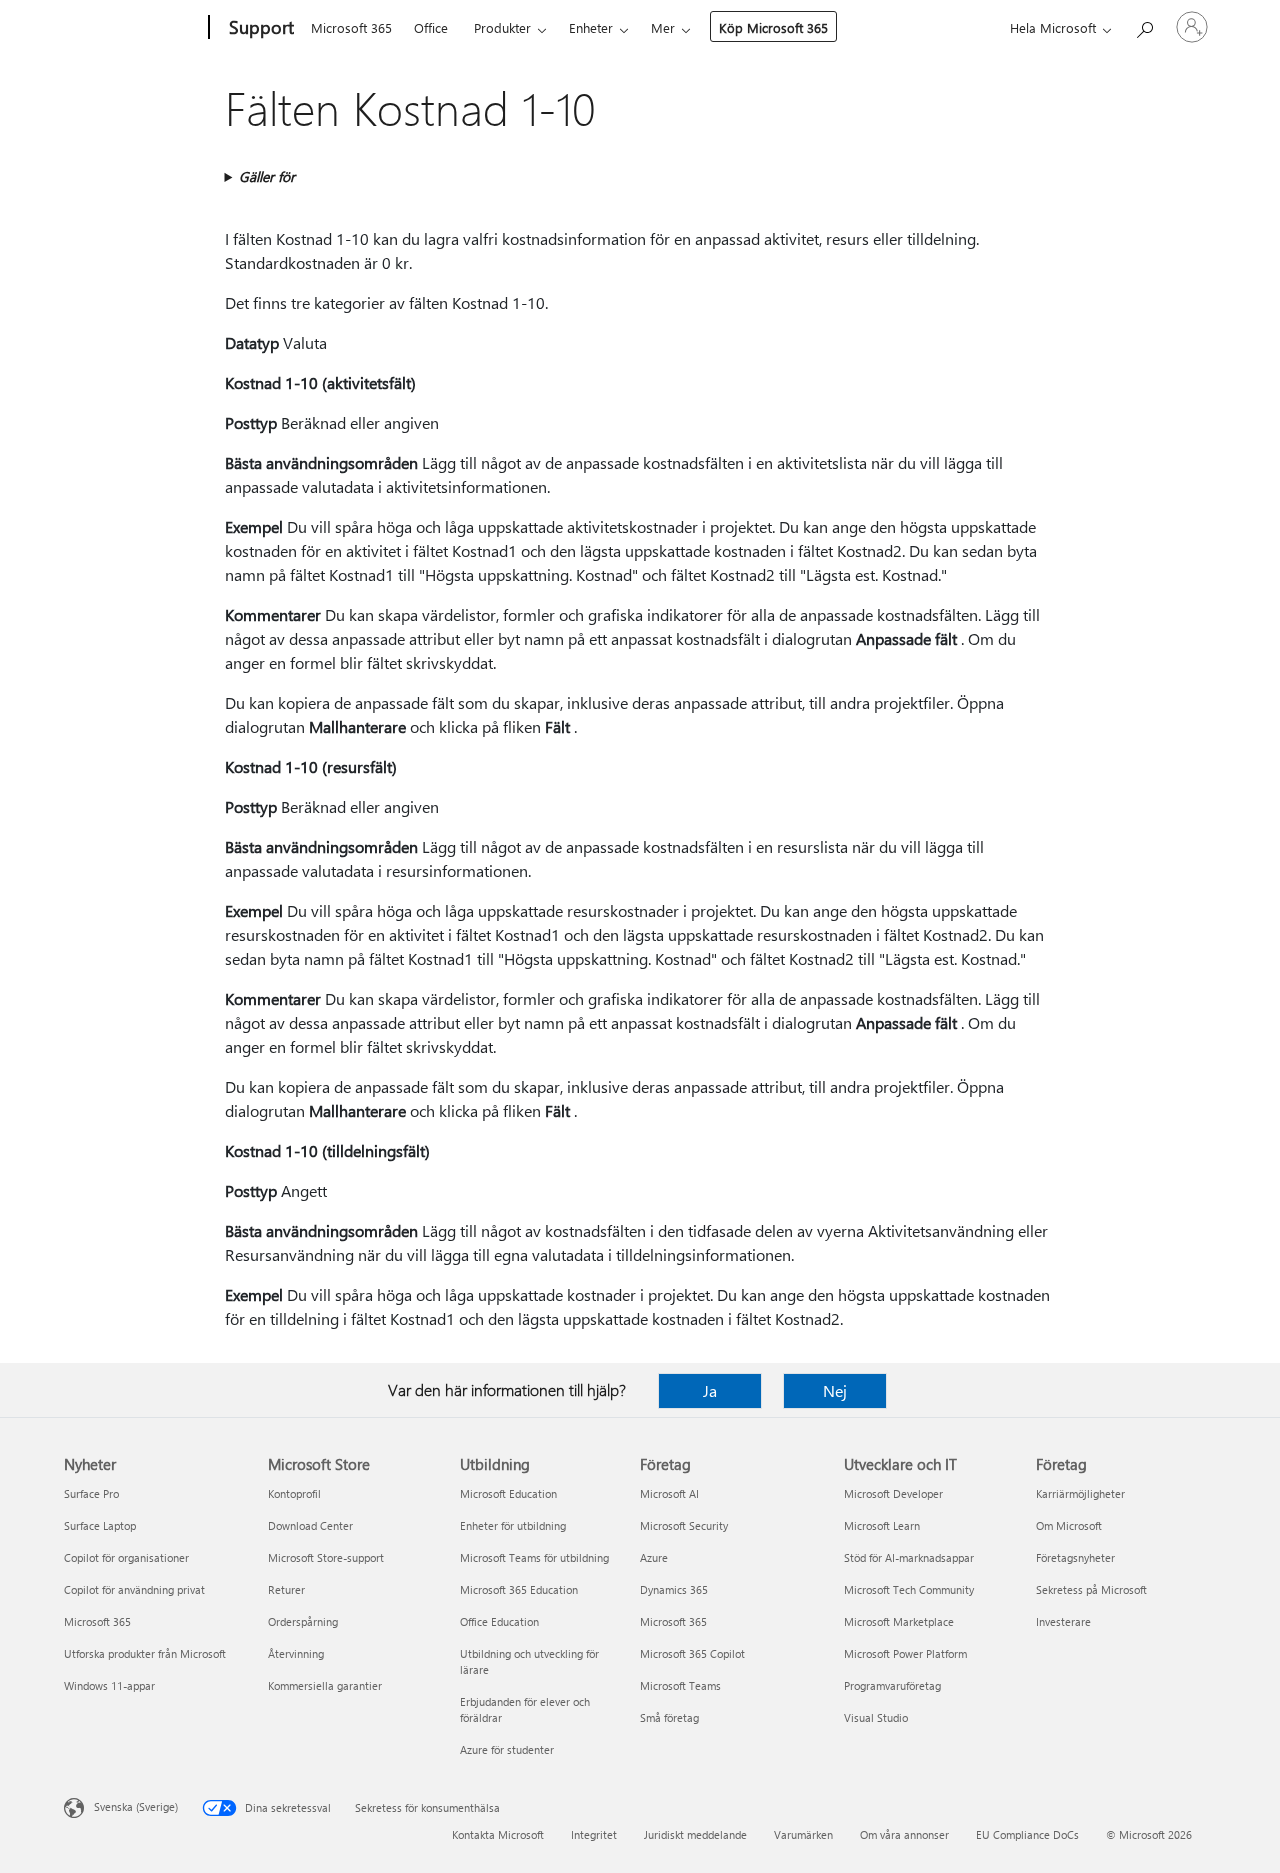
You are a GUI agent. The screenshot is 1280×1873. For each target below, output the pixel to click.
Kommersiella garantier (325, 1685)
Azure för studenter (507, 1749)
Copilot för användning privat (134, 1589)
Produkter (502, 27)
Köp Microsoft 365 (773, 27)
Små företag (669, 1717)
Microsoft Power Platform (905, 1653)
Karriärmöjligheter (1080, 1493)
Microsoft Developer (893, 1493)
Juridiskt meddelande (695, 1834)
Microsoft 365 (351, 27)
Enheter (591, 27)
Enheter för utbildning (513, 1525)
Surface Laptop (100, 1525)
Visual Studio (876, 1717)
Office (431, 27)
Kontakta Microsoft (498, 1834)
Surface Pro (91, 1493)
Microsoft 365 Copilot (692, 1653)
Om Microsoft (1069, 1525)
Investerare (1063, 1621)
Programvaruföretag (892, 1685)
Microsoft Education (508, 1493)
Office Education (499, 1621)
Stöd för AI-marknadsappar (909, 1557)
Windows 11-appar (109, 1685)
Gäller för (267, 176)
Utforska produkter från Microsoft (145, 1653)
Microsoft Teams (680, 1685)
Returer (286, 1589)
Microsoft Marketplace (899, 1621)
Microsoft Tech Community (909, 1589)
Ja (710, 1390)
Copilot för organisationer (126, 1557)
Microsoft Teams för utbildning (534, 1557)
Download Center (310, 1525)
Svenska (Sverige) (136, 1806)
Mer (663, 27)
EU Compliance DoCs (1027, 1834)
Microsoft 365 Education (519, 1589)
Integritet (594, 1834)
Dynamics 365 (674, 1589)
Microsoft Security (684, 1525)
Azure (654, 1557)
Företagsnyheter (1075, 1557)
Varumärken (803, 1834)
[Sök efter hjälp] (1144, 25)
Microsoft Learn (882, 1525)
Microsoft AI (669, 1493)
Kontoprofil (294, 1493)
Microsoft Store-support (326, 1557)
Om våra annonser (904, 1834)
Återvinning (296, 1653)
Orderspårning (303, 1621)
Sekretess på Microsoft (1091, 1589)
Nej (835, 1390)
